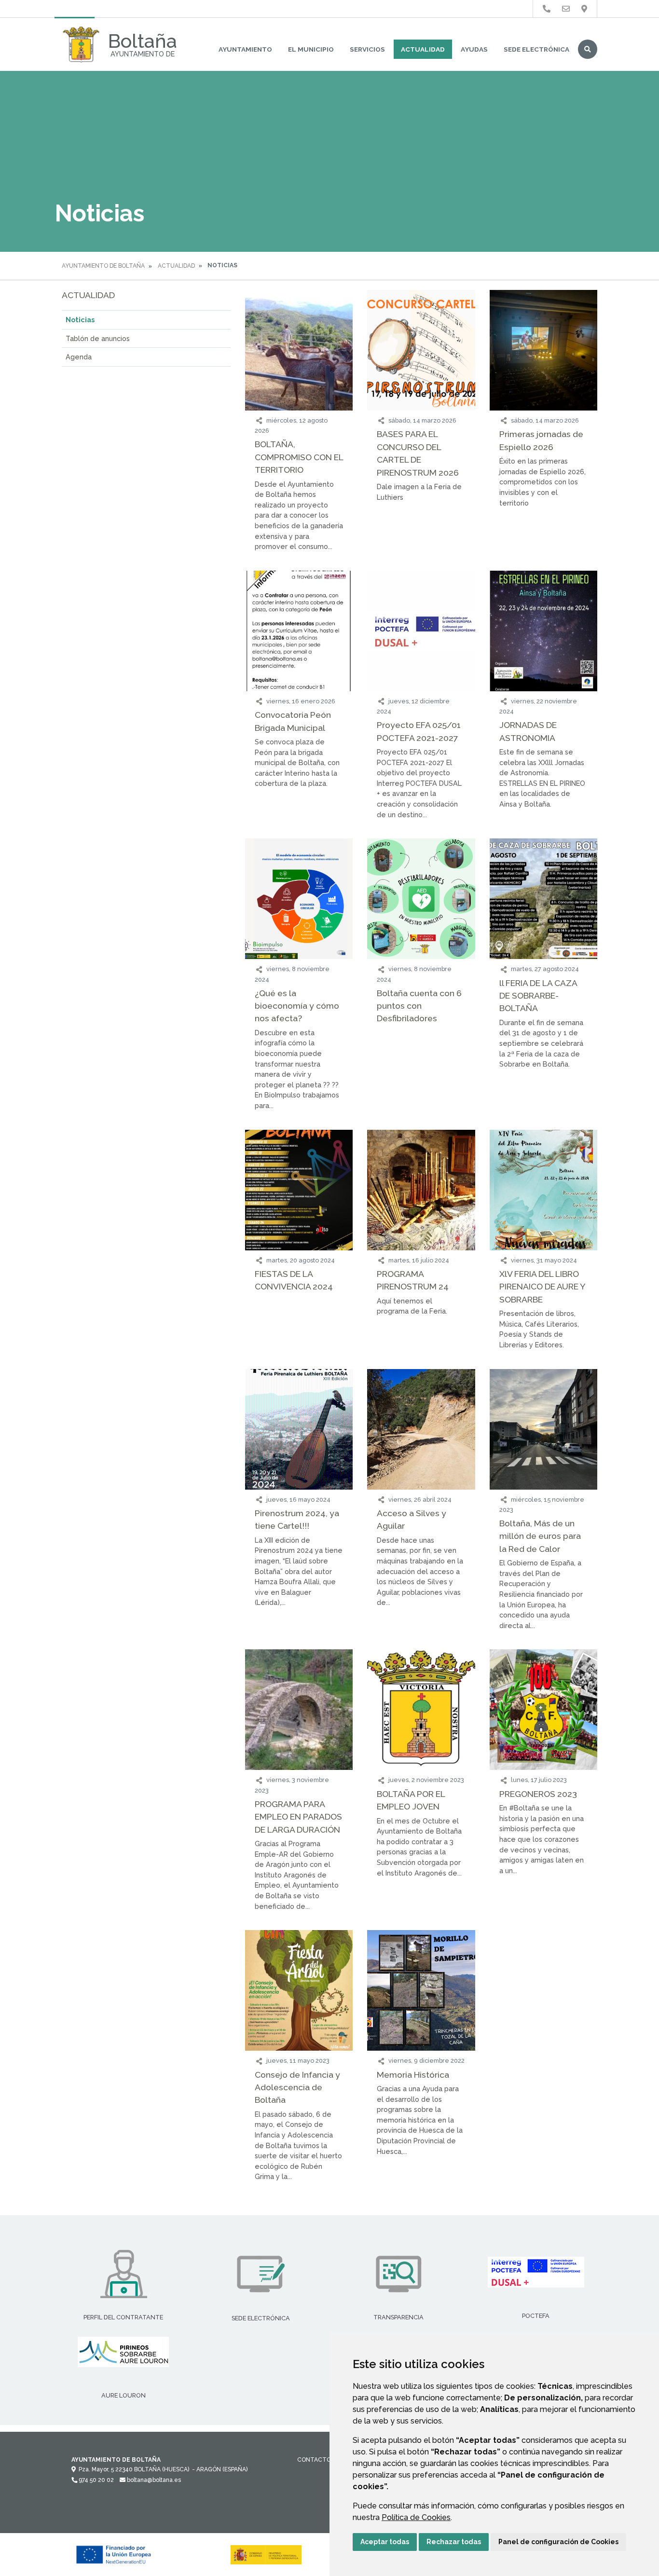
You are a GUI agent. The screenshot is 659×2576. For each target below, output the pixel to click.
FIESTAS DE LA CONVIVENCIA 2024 (294, 1280)
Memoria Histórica (413, 2075)
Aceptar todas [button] (385, 2542)
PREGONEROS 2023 (538, 1794)
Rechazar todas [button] (454, 2542)
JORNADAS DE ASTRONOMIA (528, 731)
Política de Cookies (416, 2517)
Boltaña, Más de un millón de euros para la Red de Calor (540, 1536)
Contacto (314, 2460)
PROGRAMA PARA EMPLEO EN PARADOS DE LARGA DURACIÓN (298, 1817)
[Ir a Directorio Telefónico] (547, 9)
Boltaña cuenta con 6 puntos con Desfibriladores (419, 1006)
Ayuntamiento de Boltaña (103, 266)
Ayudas (474, 49)
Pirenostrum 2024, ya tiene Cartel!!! (297, 1519)
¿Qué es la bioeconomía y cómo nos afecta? (297, 1006)
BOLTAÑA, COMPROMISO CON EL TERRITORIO (299, 457)
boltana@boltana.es (153, 2480)
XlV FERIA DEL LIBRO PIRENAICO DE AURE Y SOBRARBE (542, 1287)
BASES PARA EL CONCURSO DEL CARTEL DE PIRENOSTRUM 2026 (418, 453)
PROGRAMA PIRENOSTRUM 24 (413, 1280)
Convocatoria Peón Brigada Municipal (293, 721)
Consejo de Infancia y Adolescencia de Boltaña (297, 2087)
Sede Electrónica (536, 49)
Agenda (79, 357)
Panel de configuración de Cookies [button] (558, 2542)
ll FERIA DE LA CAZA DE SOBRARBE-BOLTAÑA (538, 996)
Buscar (588, 49)
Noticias (80, 320)
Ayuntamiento (245, 49)
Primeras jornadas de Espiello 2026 (541, 440)
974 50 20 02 (96, 2480)
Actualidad (423, 49)
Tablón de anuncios (98, 338)
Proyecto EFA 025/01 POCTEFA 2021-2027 (419, 731)
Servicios (367, 49)
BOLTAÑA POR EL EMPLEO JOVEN (411, 1800)
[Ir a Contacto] (566, 9)
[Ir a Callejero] (584, 9)
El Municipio (311, 49)
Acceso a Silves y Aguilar (412, 1519)
